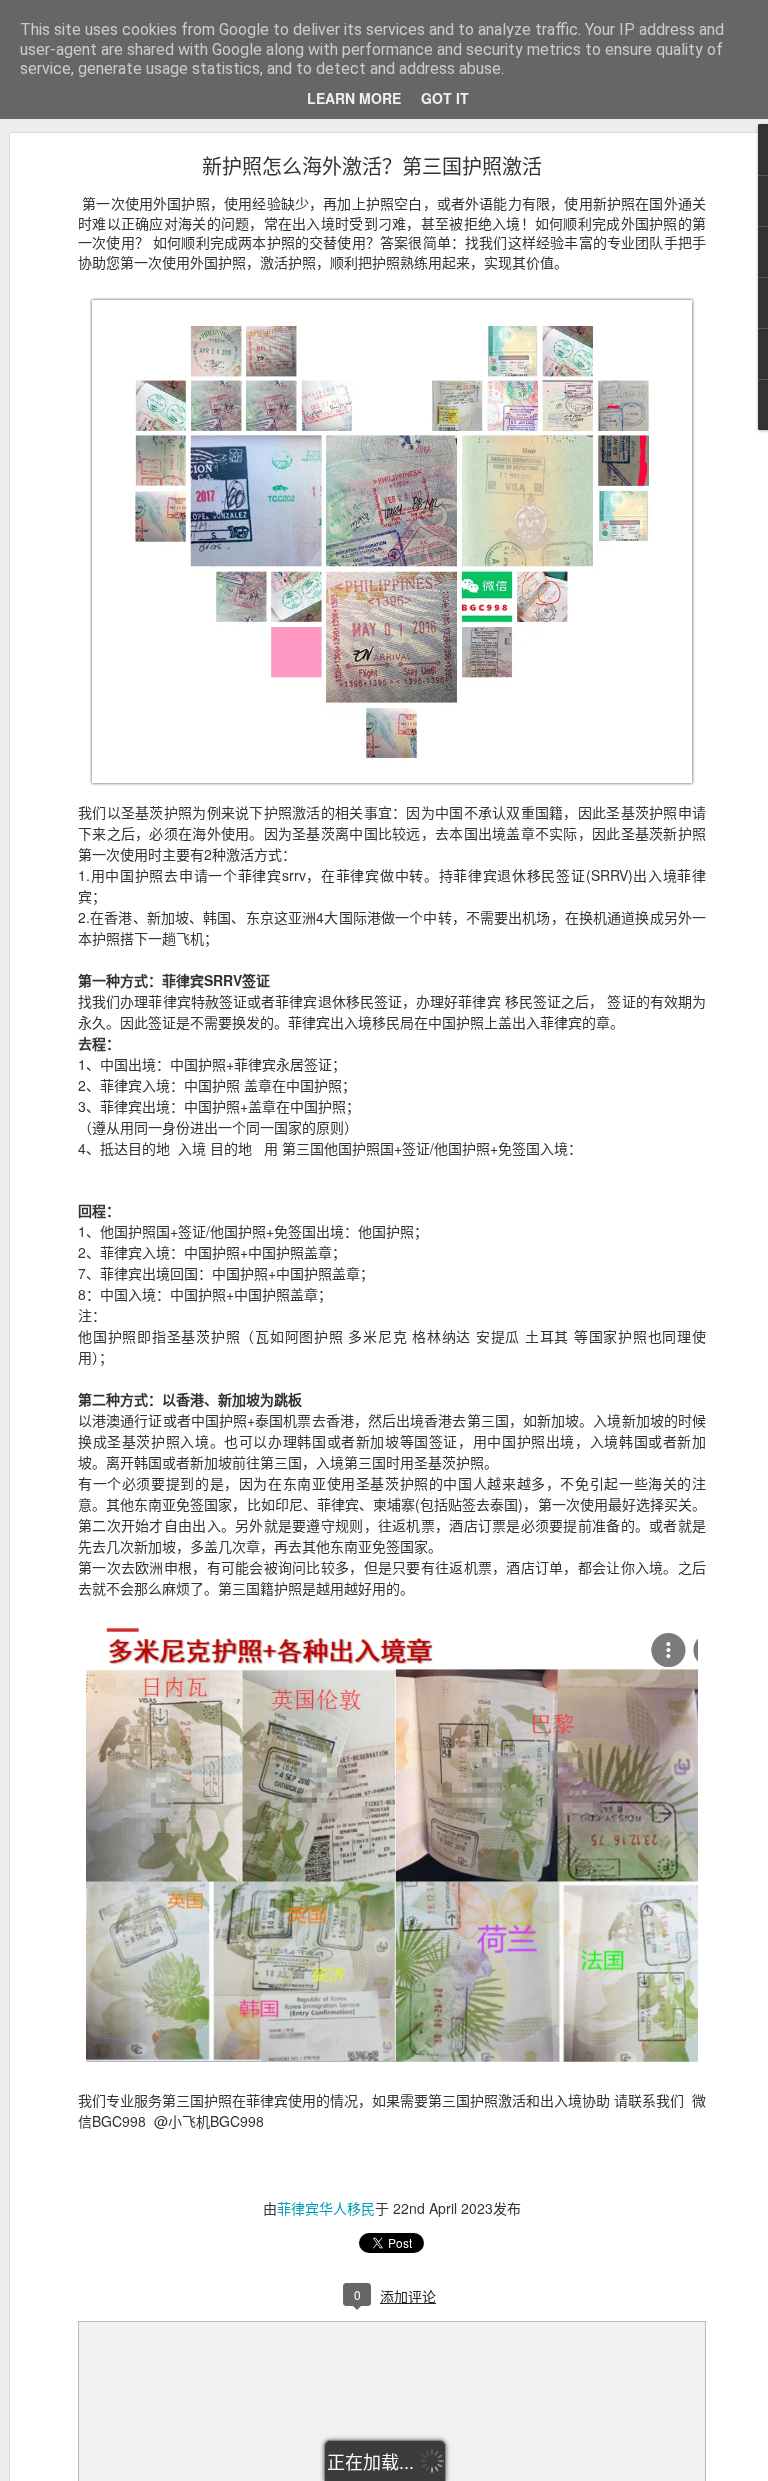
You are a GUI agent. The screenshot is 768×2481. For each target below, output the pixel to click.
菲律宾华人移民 (326, 2208)
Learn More (354, 98)
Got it (445, 98)
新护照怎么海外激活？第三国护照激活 (372, 165)
